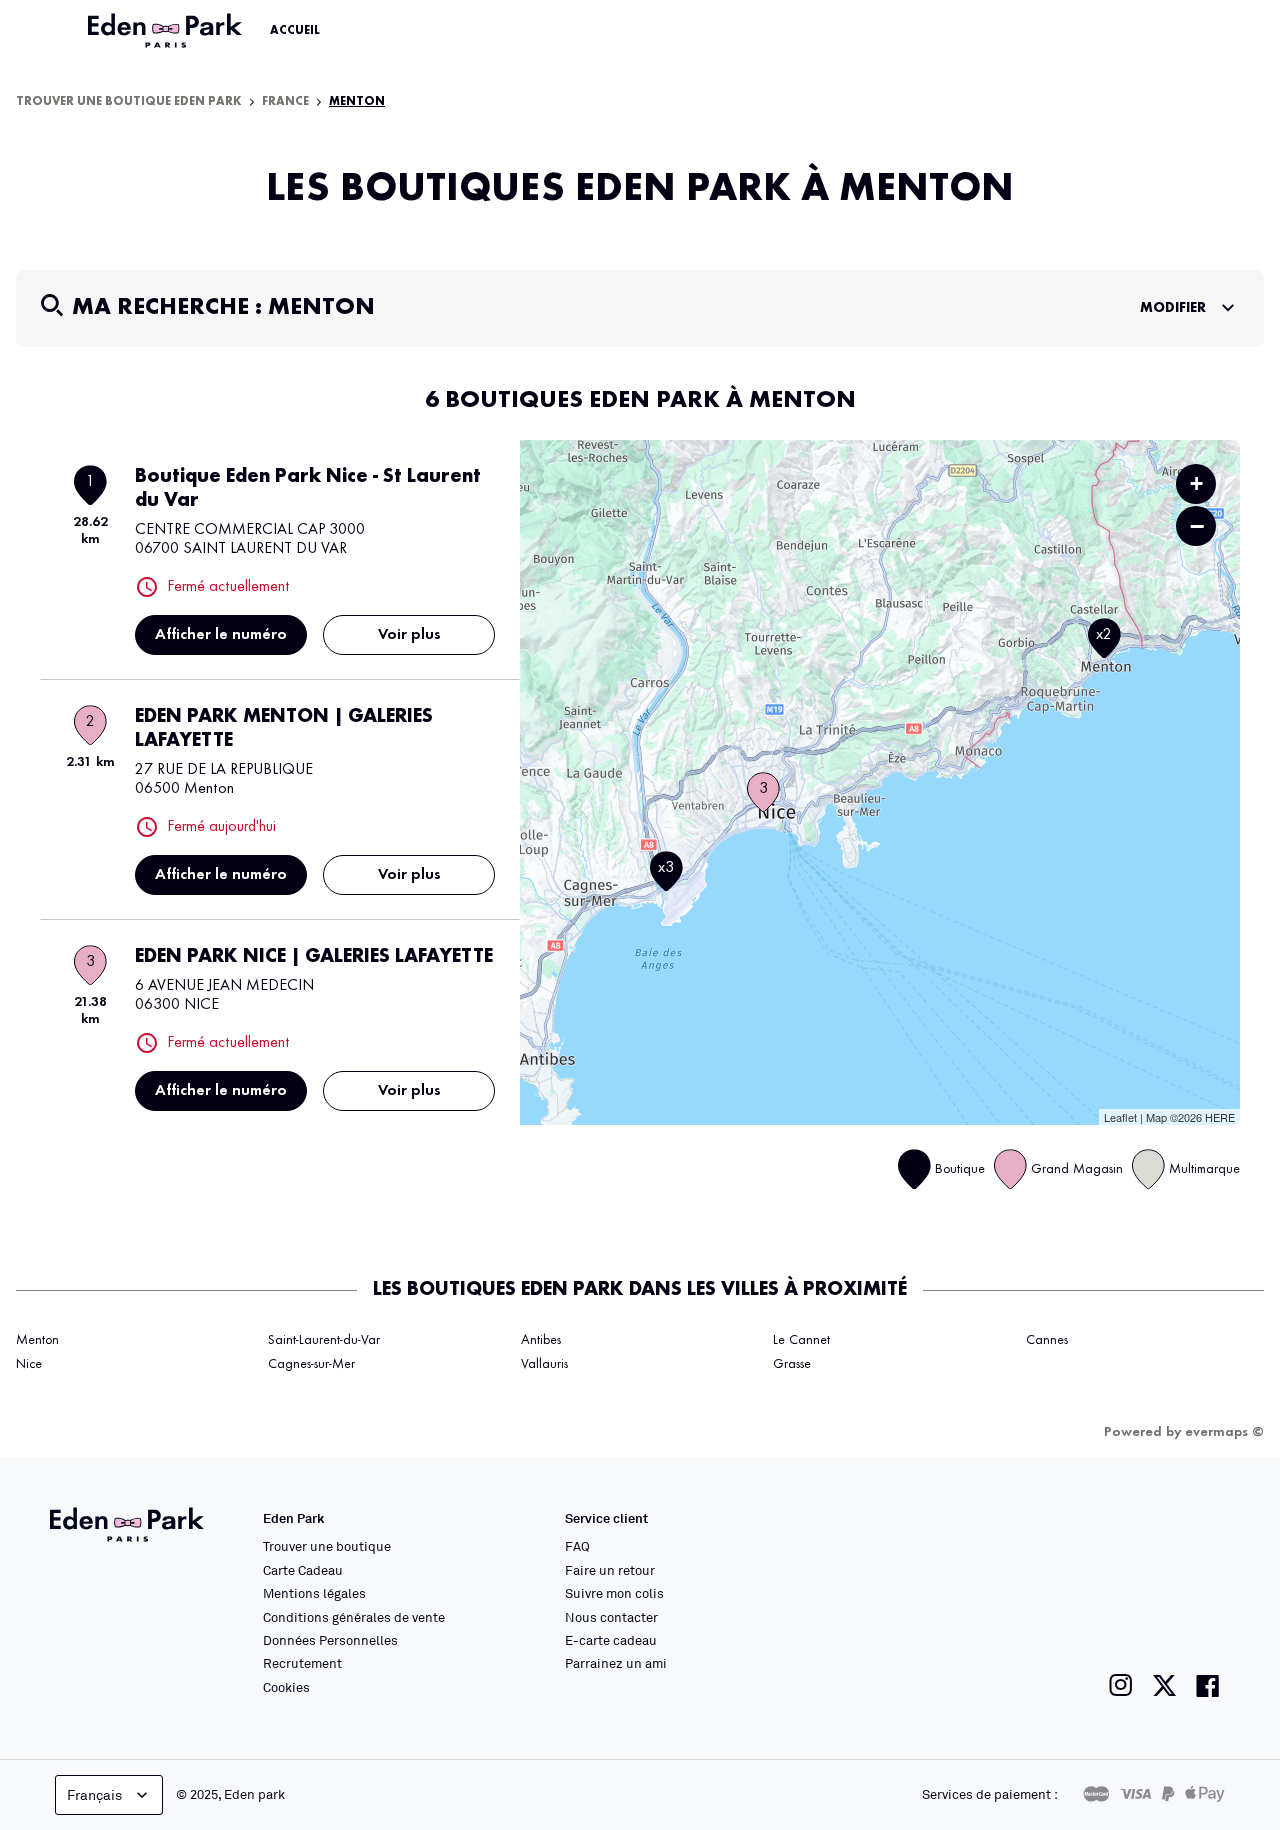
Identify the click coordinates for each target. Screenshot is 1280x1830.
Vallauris (544, 1364)
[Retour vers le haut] (1204, 1614)
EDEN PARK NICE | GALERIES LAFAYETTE (314, 957)
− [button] (1197, 526)
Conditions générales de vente (354, 1617)
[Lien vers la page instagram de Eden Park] (1121, 1685)
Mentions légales (314, 1593)
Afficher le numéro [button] (221, 635)
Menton (37, 1340)
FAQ (577, 1546)
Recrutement (302, 1663)
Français (94, 1794)
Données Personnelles (330, 1640)
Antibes (541, 1340)
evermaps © (1224, 1432)
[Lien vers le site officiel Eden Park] (167, 31)
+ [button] (1196, 483)
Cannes (1047, 1340)
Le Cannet (801, 1340)
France (285, 102)
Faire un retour (610, 1570)
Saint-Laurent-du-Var (324, 1340)
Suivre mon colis (614, 1593)
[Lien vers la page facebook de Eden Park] (1208, 1685)
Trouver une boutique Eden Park (129, 102)
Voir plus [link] (409, 635)
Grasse (792, 1364)
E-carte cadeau (611, 1640)
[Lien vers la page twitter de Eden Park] (1164, 1685)
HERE (1220, 1117)
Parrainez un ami (616, 1663)
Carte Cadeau (303, 1570)
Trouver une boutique (327, 1546)
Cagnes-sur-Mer (311, 1364)
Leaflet (1120, 1117)
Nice (29, 1364)
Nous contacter (611, 1617)
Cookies (286, 1687)
